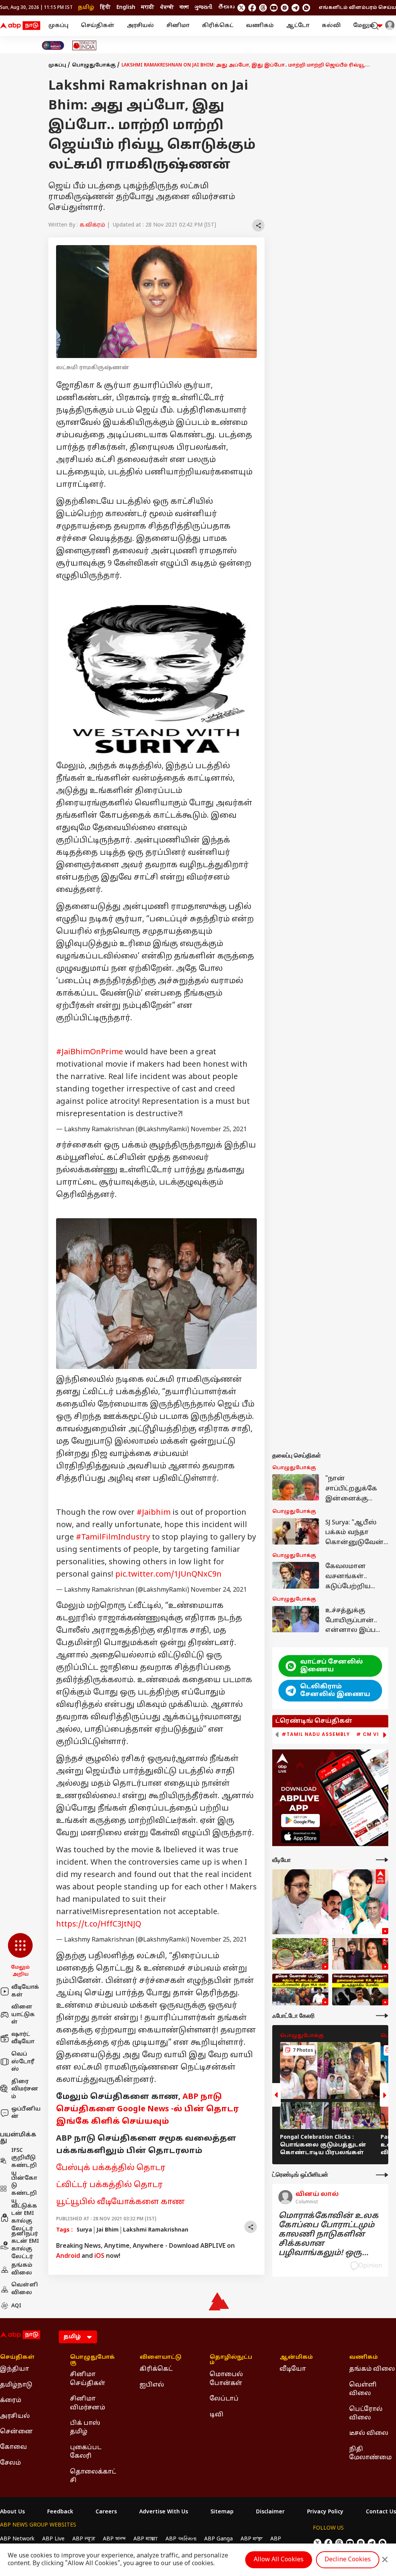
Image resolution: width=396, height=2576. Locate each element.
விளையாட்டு (160, 2358)
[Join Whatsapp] (306, 8)
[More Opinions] (382, 2175)
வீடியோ (293, 2369)
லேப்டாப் (224, 2399)
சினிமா (178, 26)
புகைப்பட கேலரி (86, 2452)
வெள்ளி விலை (25, 2289)
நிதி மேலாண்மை (370, 2453)
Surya (84, 2230)
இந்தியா (15, 2369)
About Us (12, 2512)
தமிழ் (86, 8)
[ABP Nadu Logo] (20, 26)
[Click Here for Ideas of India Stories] (84, 45)
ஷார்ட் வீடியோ (23, 2038)
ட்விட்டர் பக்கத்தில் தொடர (109, 2185)
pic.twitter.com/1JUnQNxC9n (168, 1575)
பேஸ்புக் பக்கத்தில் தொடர (111, 2168)
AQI (16, 2306)
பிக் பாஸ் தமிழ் (85, 2428)
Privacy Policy (325, 2512)
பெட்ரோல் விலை (366, 2414)
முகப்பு (58, 26)
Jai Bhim (108, 2230)
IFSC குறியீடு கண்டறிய (24, 2162)
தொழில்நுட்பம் (231, 2360)
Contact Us (381, 2512)
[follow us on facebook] (252, 8)
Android (68, 2256)
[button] (20, 1955)
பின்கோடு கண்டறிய (24, 2190)
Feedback (60, 2512)
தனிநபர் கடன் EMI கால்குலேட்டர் (25, 2245)
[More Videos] (382, 1860)
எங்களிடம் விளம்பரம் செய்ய (357, 8)
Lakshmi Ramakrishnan (156, 2230)
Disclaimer (270, 2512)
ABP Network (17, 2539)
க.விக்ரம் (92, 225)
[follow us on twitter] (241, 8)
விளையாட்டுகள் (23, 2015)
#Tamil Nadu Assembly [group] (316, 1734)
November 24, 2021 (219, 1590)
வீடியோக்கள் (25, 1991)
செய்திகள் (98, 26)
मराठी (148, 8)
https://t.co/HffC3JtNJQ (99, 1925)
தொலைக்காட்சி (93, 2476)
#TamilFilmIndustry (113, 1538)
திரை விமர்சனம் (25, 2089)
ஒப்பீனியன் (26, 2113)
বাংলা (184, 8)
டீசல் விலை (369, 2433)
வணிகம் (260, 26)
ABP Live (53, 2539)
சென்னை (16, 2432)
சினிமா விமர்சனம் (88, 2403)
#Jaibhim (154, 1513)
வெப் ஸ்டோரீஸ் (23, 2062)
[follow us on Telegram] (295, 8)
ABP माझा (146, 2539)
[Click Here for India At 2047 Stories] (53, 45)
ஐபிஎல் (152, 2385)
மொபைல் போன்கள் (226, 2379)
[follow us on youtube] (274, 8)
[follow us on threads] (263, 8)
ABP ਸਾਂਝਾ (252, 2539)
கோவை (14, 2447)
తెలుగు (226, 8)
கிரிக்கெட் (218, 26)
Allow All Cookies (279, 2560)
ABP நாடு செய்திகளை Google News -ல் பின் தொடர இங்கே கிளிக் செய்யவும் (148, 2109)
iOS (99, 2256)
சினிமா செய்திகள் (88, 2379)
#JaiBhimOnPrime (90, 1052)
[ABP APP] (300, 1820)
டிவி (217, 2415)
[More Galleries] (382, 2016)
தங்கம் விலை (22, 2269)
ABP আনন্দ (114, 2539)
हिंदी (105, 8)
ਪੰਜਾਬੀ (167, 8)
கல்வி (331, 26)
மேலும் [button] (364, 26)
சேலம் (10, 2463)
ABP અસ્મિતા (181, 2539)
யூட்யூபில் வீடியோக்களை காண (121, 2202)
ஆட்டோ (298, 26)
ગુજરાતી (203, 8)
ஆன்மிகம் (296, 2358)
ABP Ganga (218, 2539)
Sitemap (222, 2512)
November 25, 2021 (219, 1130)
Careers (106, 2512)
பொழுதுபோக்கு (94, 65)
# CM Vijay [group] (373, 1734)
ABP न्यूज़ (84, 2539)
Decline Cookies (348, 2560)
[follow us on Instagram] (285, 8)
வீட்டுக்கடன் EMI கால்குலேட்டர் (24, 2218)
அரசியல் (140, 26)
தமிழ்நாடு (16, 2385)
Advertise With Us (164, 2512)
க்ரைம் (11, 2400)
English (126, 8)
